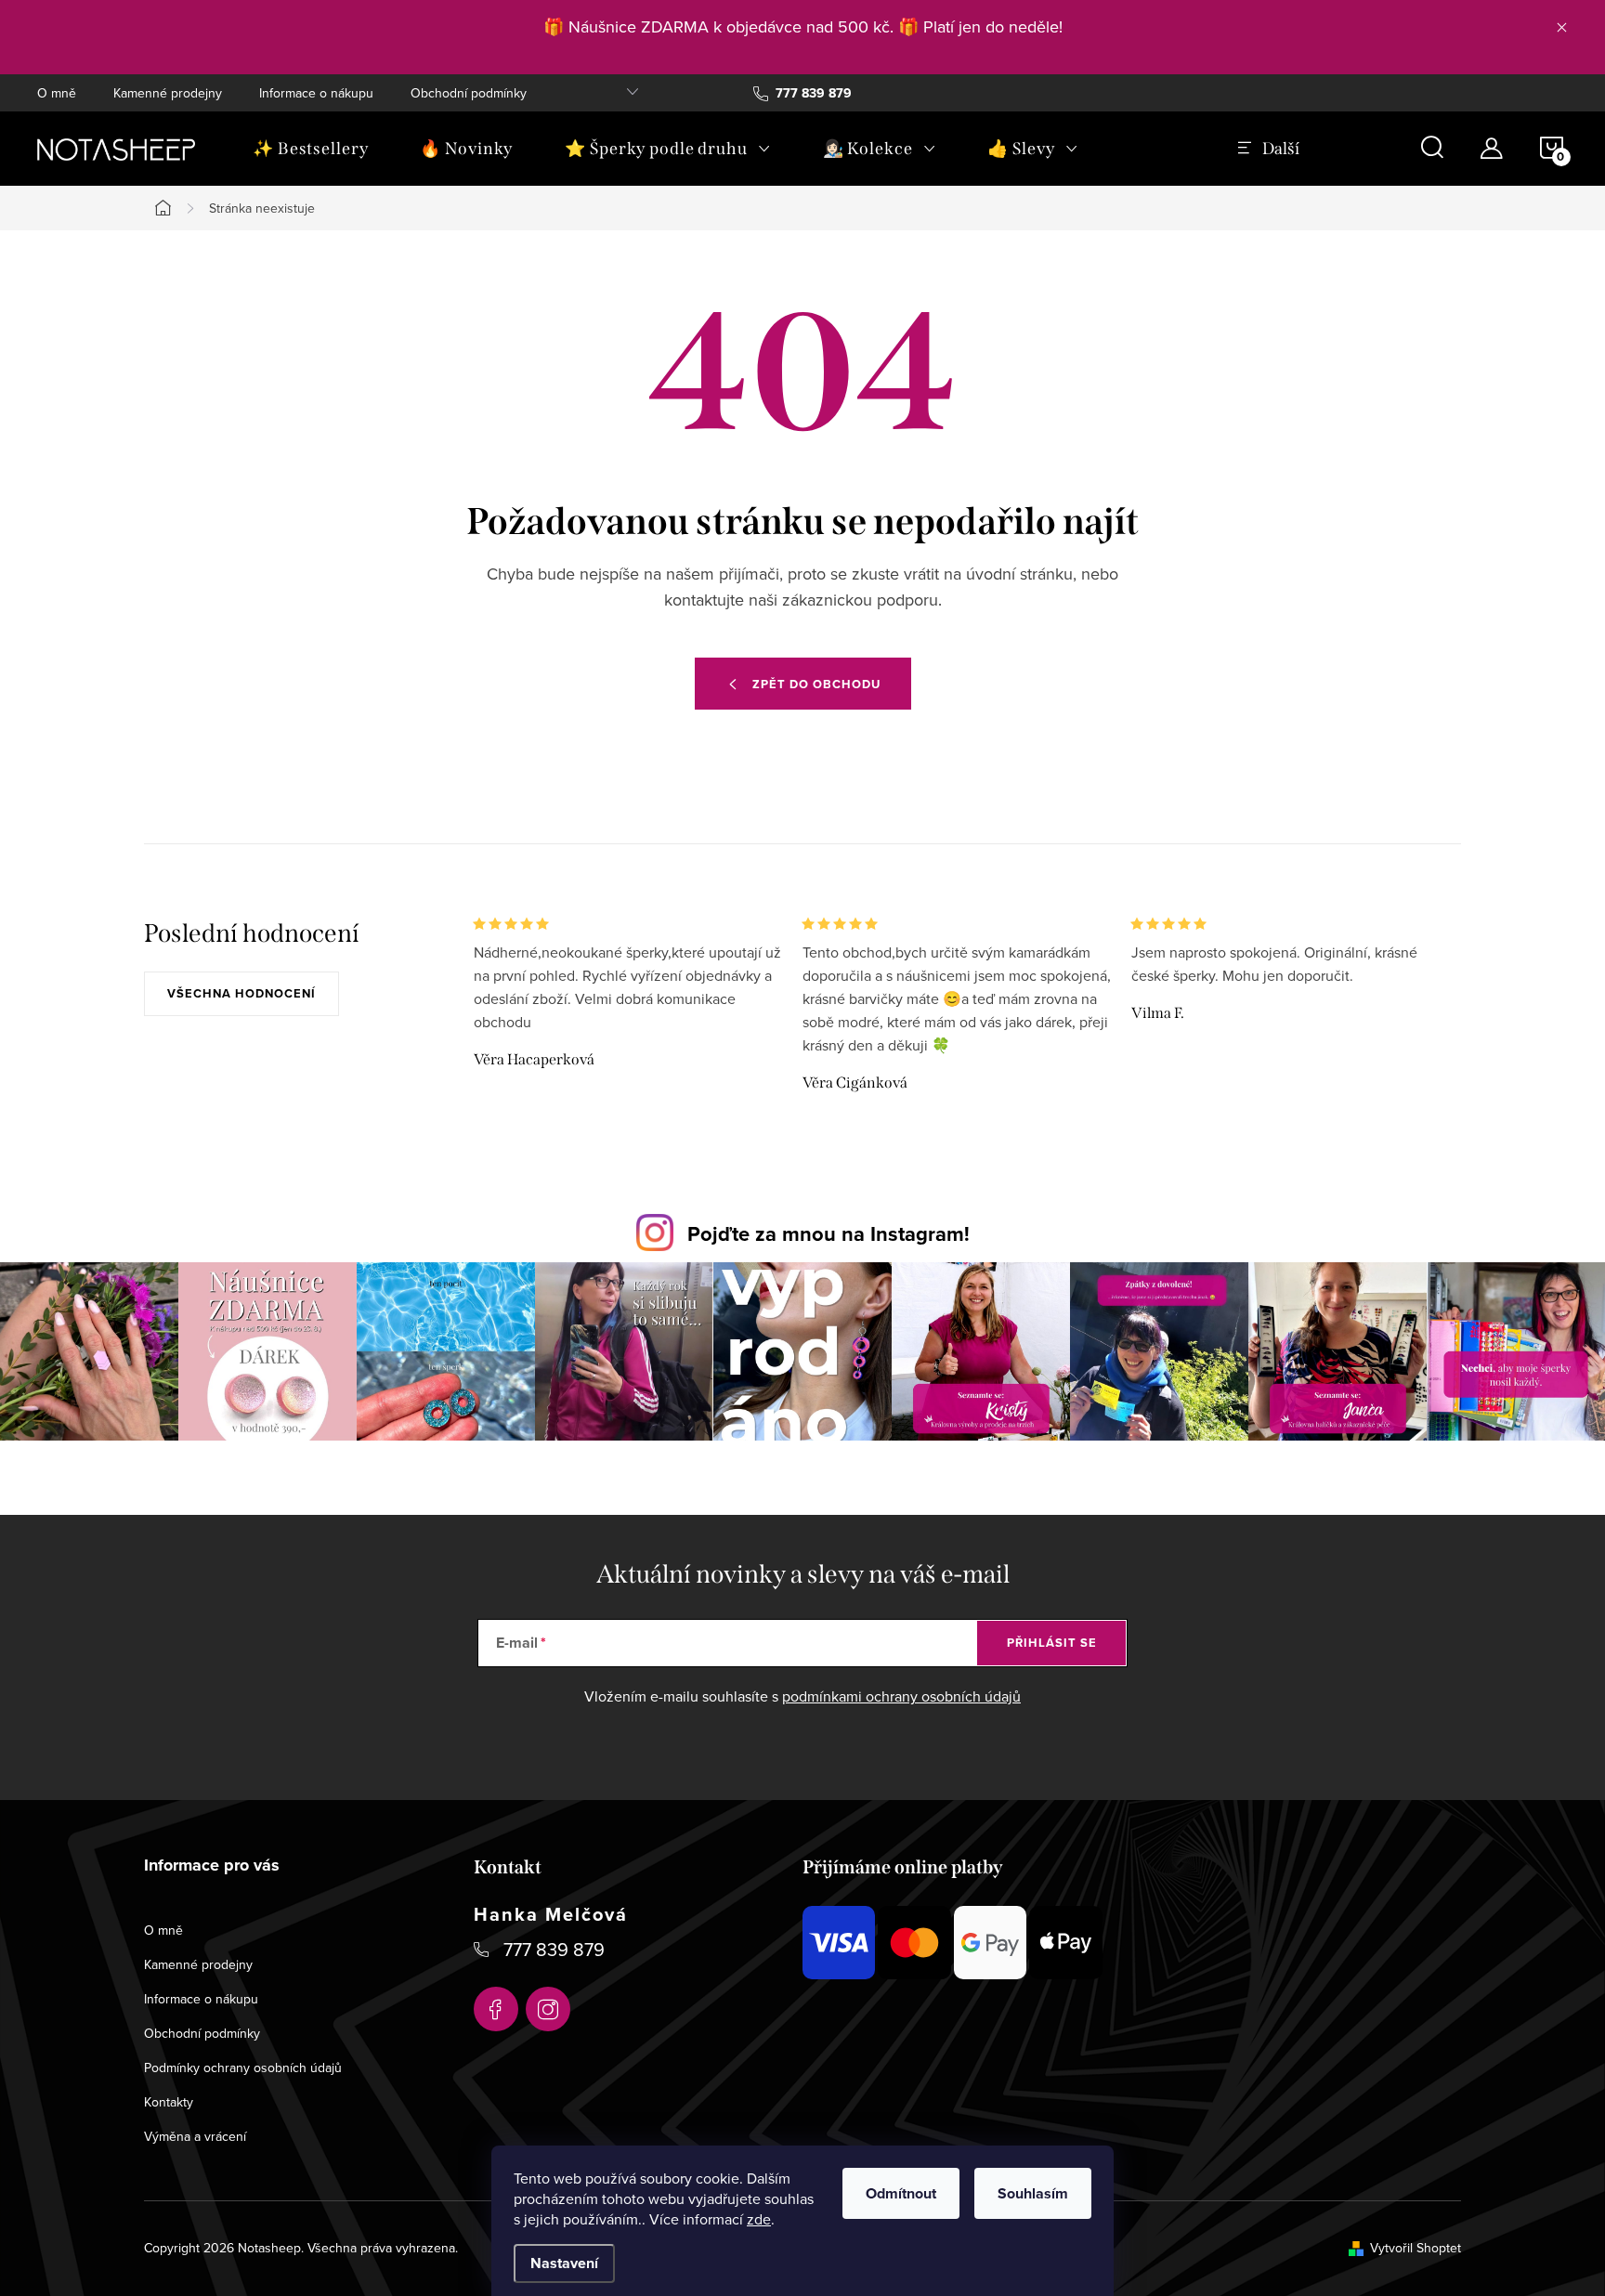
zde (759, 2219)
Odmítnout (901, 2193)
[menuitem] (310, 149)
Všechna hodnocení (241, 993)
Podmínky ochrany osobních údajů (243, 2068)
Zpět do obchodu (816, 684)
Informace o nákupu (316, 93)
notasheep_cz (548, 2009)
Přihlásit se (1052, 1643)
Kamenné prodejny (168, 93)
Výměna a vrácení (195, 2136)
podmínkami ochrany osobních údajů (901, 1696)
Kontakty (169, 2102)
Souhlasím (1033, 2193)
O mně (57, 93)
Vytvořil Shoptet (1416, 2248)
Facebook (496, 2009)
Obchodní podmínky (469, 93)
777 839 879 (554, 1949)
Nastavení (564, 2263)
